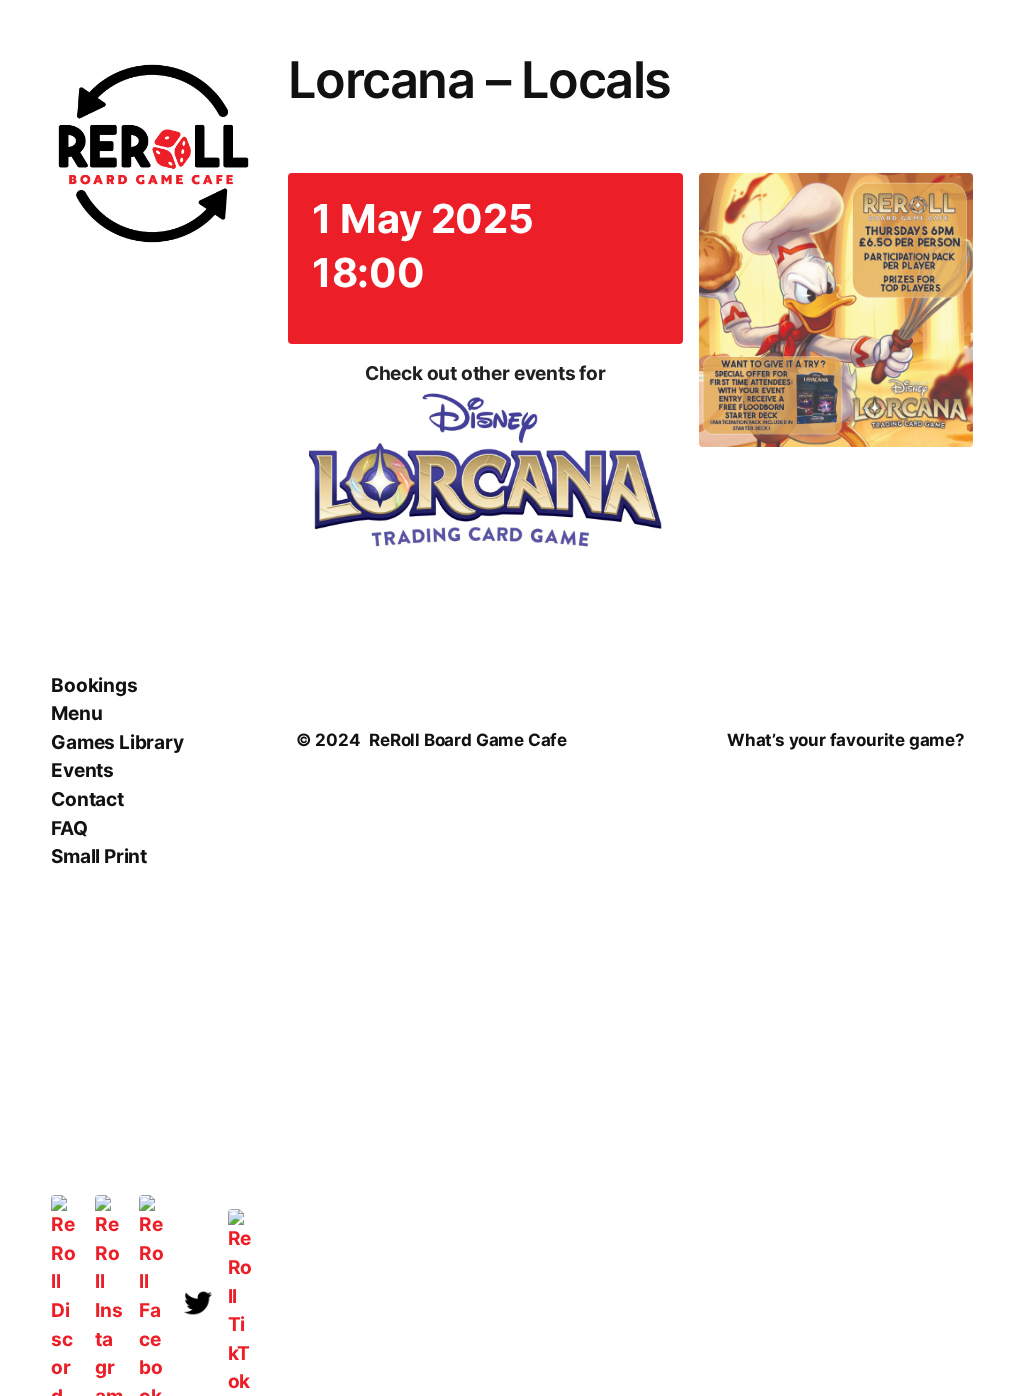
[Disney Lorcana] (485, 474)
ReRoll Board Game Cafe (468, 740)
